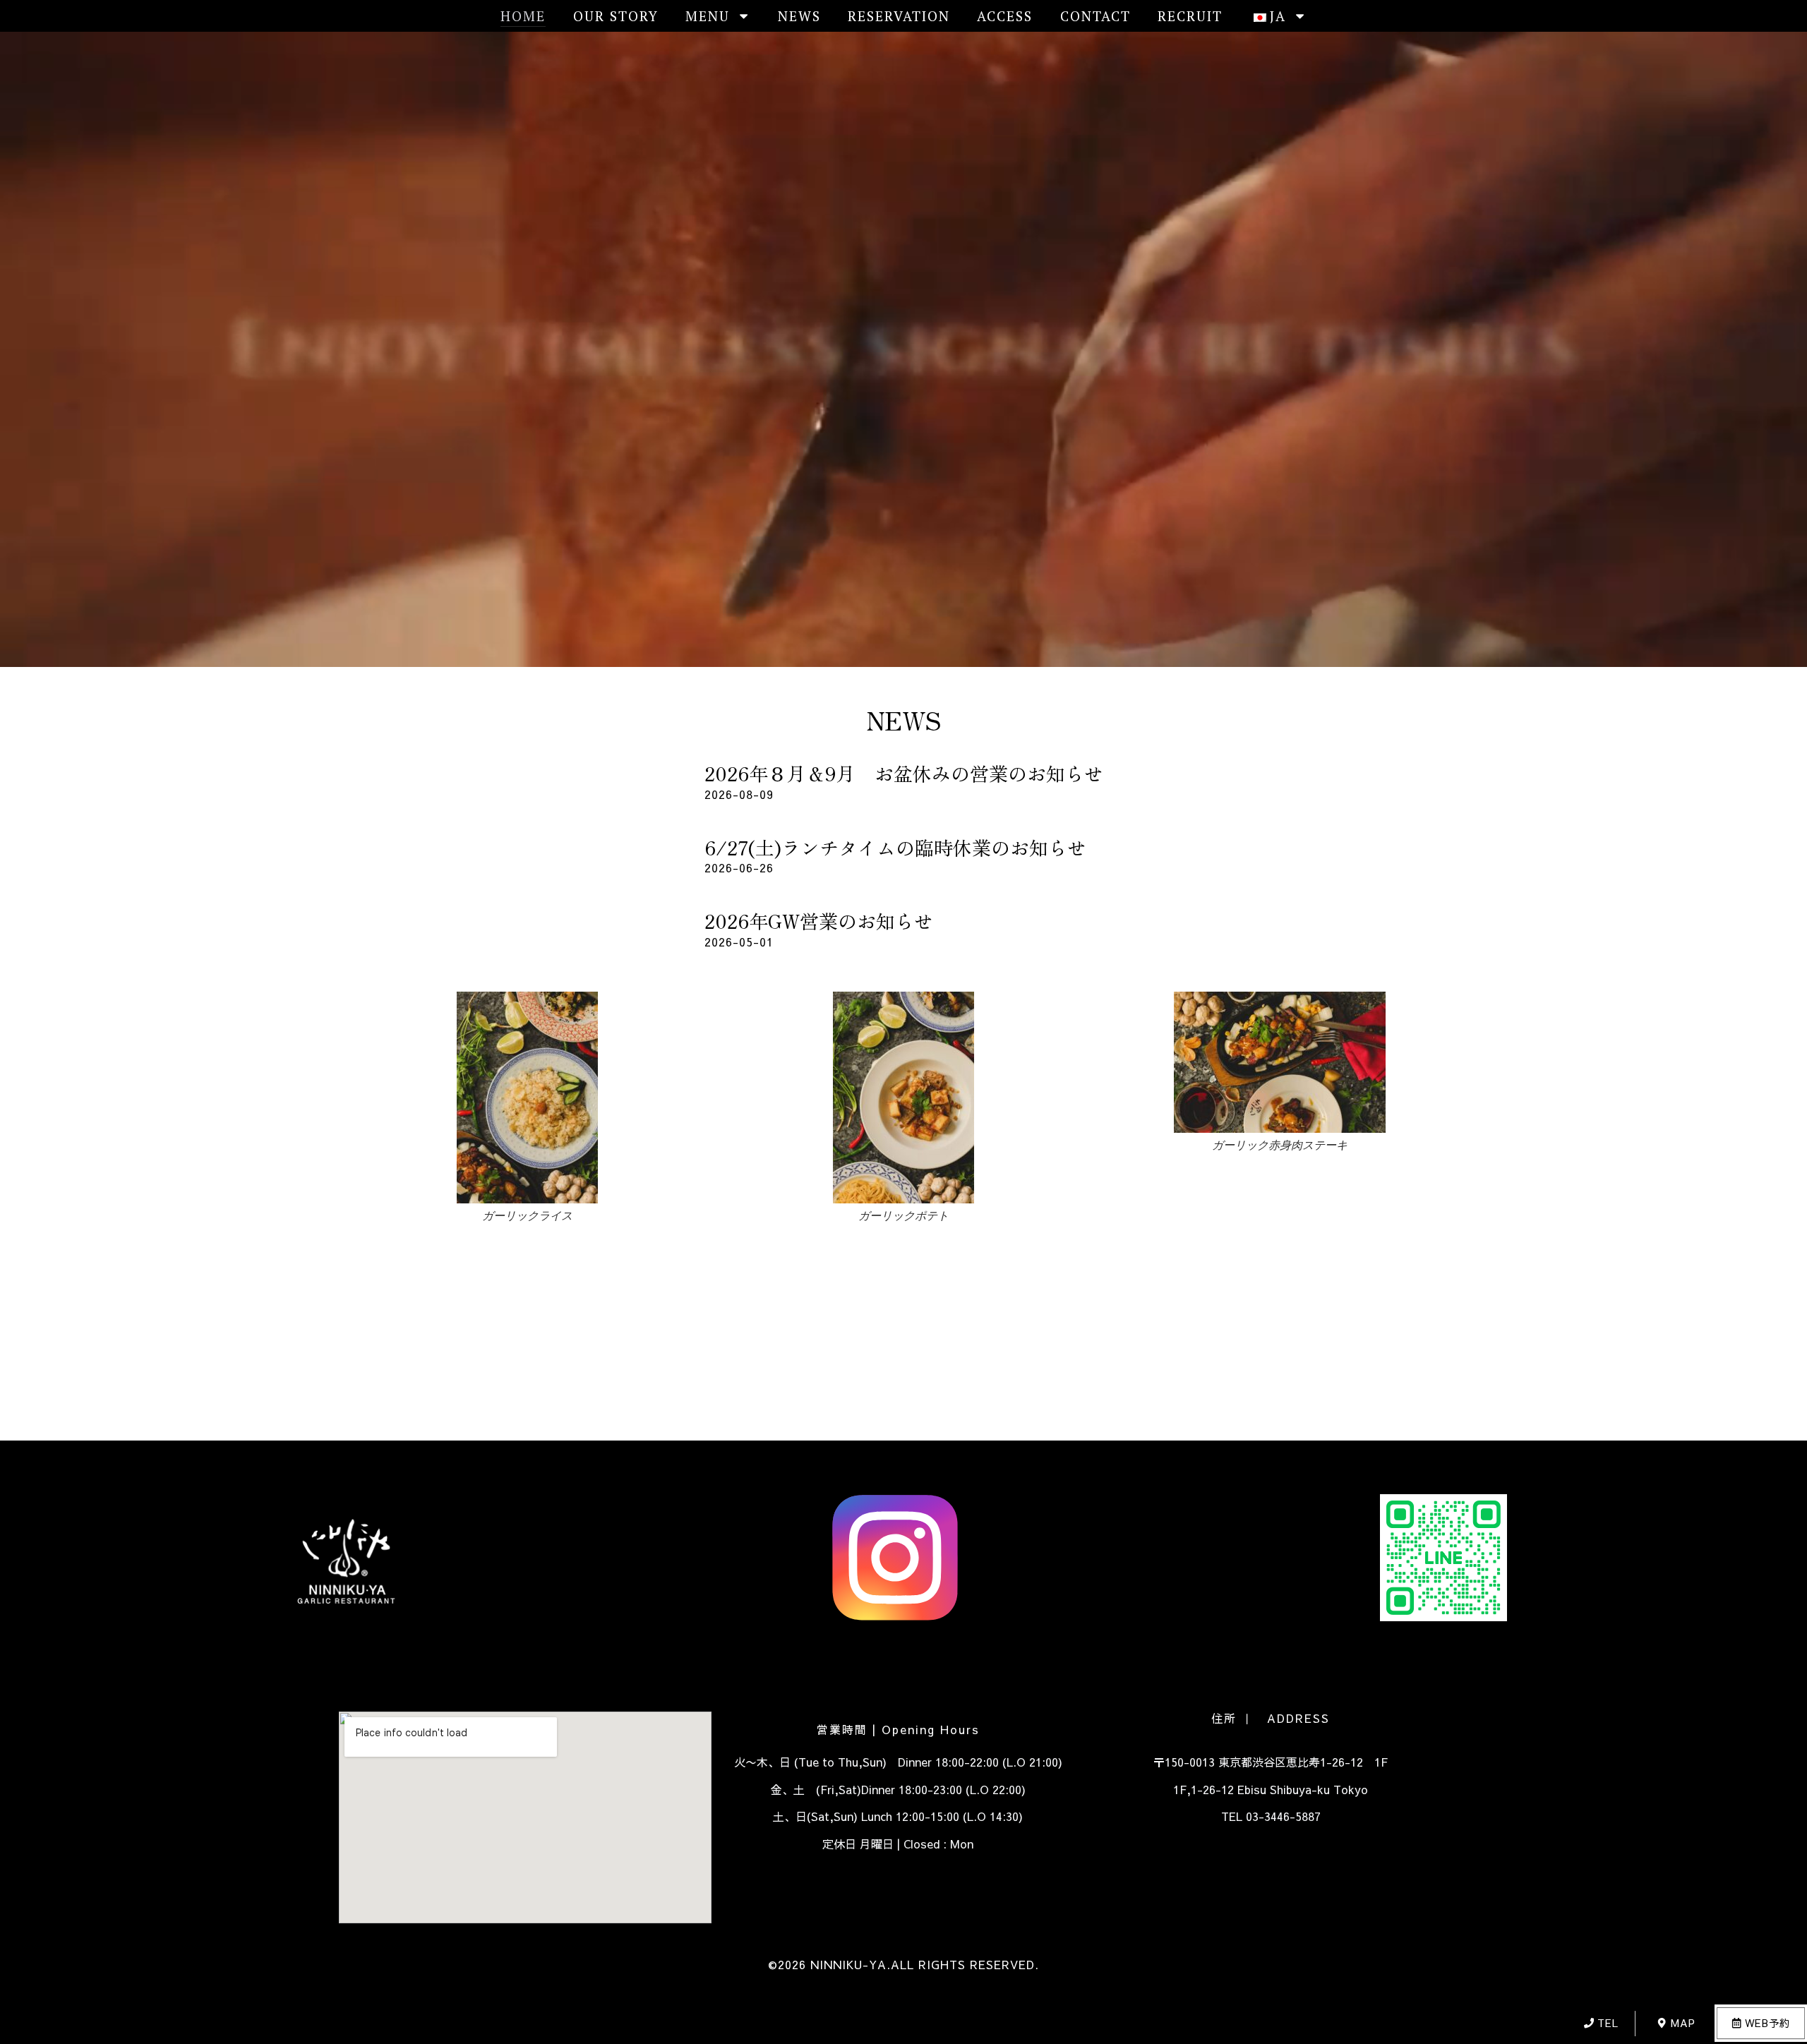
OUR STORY (616, 16)
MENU (708, 16)
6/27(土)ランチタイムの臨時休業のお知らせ (895, 847)
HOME (523, 16)
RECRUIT (1190, 16)
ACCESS (1005, 16)
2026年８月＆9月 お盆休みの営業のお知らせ (904, 773)
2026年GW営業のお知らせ (819, 921)
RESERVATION (899, 16)
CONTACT (1095, 16)
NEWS (799, 16)
